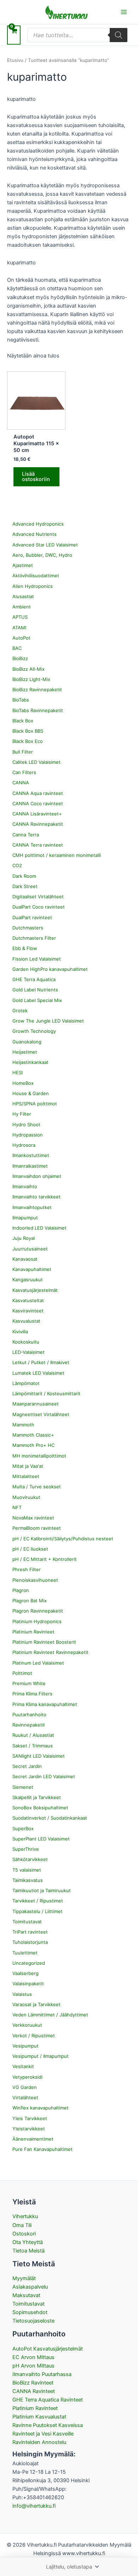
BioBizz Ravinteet (33, 2383)
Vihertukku (25, 2216)
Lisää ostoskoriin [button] (36, 477)
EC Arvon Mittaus (33, 2357)
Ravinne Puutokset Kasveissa (48, 2425)
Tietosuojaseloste (33, 2321)
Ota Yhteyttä (28, 2242)
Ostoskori (24, 2234)
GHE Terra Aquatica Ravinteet (48, 2400)
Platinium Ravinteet (35, 2408)
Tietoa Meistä (28, 2251)
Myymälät (24, 2278)
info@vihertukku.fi (34, 2506)
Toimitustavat (28, 2304)
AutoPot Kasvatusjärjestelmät (48, 2349)
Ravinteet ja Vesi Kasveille (43, 2434)
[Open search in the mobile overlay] (77, 35)
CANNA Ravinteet (34, 2391)
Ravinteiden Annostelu (39, 2442)
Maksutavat (26, 2295)
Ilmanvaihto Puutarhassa (42, 2374)
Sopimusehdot (30, 2312)
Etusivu (15, 60)
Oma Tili (22, 2225)
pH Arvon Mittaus (33, 2366)
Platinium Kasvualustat (39, 2417)
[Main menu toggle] (124, 12)
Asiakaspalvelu (30, 2287)
